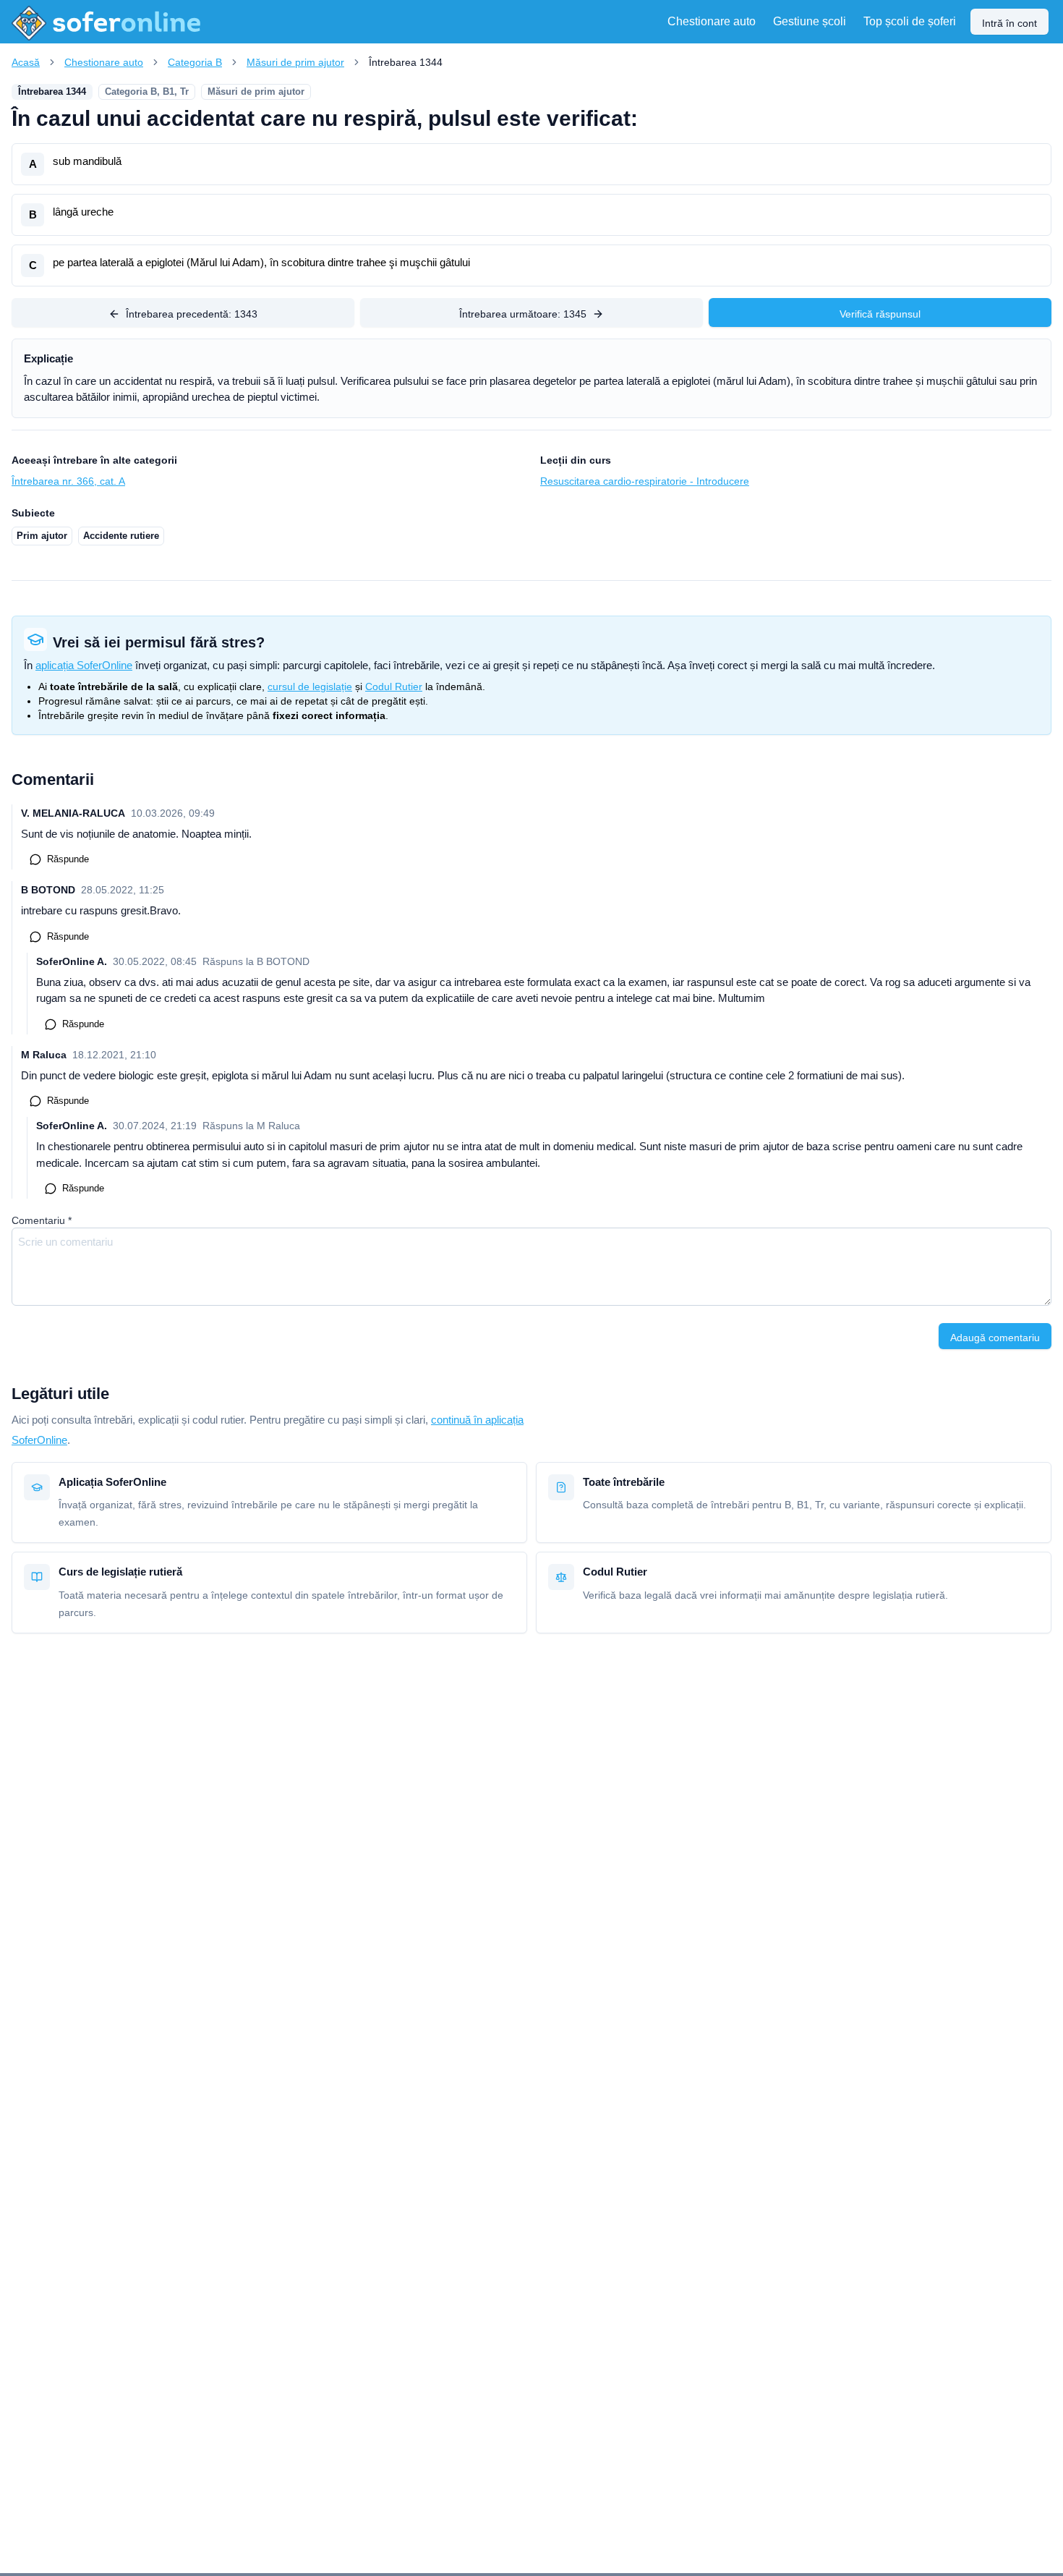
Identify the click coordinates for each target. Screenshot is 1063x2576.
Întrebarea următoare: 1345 (523, 314)
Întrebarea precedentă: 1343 (192, 314)
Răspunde (68, 859)
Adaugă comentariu (995, 1338)
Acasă (26, 62)
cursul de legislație (310, 686)
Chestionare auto (104, 62)
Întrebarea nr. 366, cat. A (68, 481)
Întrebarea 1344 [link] (406, 62)
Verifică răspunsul (880, 314)
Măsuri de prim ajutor (295, 62)
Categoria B (195, 62)
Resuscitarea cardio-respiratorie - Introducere (645, 481)
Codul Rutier (394, 686)
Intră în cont (1009, 23)
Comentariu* (42, 1220)
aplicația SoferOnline (84, 665)
